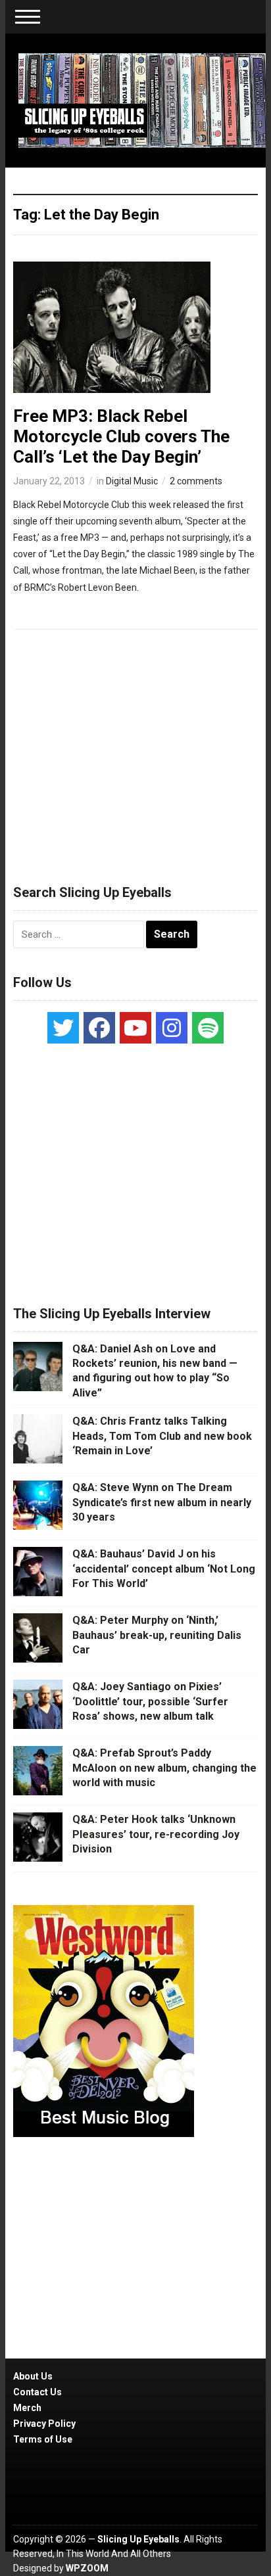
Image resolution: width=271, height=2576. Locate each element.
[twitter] (63, 1028)
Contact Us (37, 2392)
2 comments (196, 481)
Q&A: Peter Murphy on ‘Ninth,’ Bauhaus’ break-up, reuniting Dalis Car (157, 1635)
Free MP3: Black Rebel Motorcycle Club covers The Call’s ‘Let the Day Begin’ (121, 436)
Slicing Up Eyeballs (138, 2539)
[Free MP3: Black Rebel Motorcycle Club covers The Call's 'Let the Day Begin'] (112, 326)
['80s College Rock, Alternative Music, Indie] (142, 100)
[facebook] (99, 1028)
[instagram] (172, 1028)
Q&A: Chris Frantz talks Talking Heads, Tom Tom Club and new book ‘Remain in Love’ (162, 1436)
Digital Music (132, 481)
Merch (27, 2408)
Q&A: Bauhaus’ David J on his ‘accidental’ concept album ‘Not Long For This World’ (164, 1569)
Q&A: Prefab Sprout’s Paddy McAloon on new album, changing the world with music (164, 1768)
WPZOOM (87, 2568)
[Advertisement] (135, 751)
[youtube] (135, 1028)
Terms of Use (43, 2439)
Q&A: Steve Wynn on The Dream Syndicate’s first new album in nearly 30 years (162, 1502)
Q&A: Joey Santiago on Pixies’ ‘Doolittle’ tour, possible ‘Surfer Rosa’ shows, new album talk (150, 1701)
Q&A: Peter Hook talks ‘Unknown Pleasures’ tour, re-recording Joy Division (156, 1834)
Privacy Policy (44, 2424)
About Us (33, 2376)
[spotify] (208, 1028)
